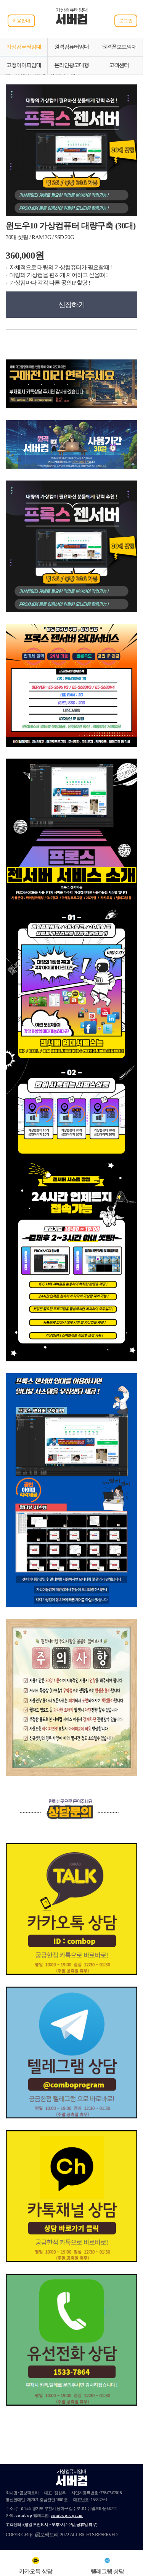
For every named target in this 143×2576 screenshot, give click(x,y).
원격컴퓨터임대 (71, 47)
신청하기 (72, 305)
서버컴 (72, 21)
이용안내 (21, 21)
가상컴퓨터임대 (24, 47)
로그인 (126, 21)
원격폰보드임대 (119, 47)
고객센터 (119, 65)
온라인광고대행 (71, 65)
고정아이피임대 (24, 65)
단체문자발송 (100, 2515)
